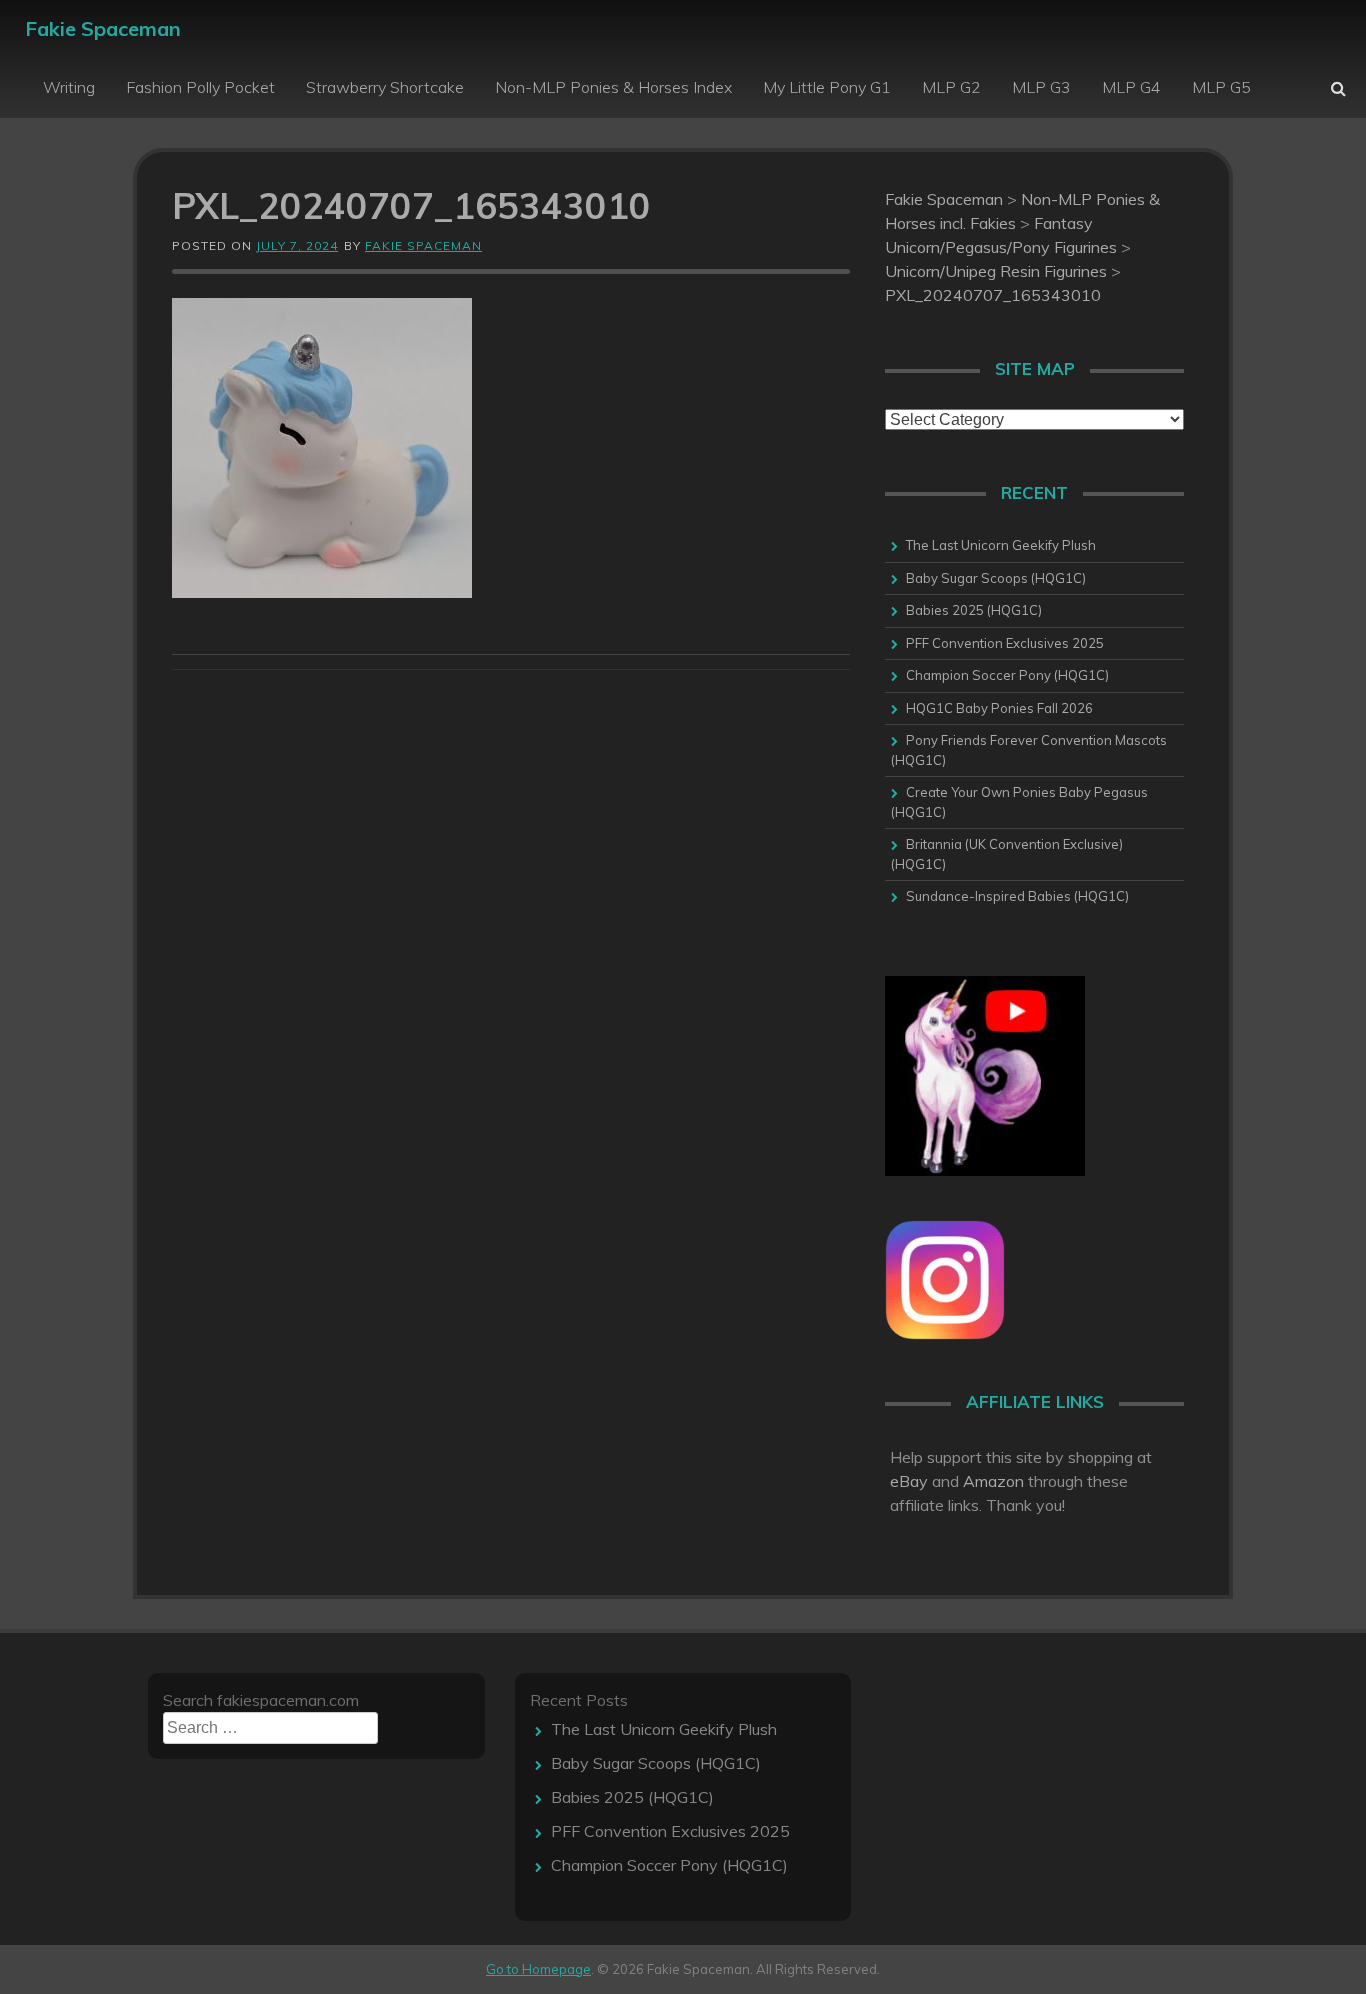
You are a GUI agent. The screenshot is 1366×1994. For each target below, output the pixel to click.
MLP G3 (1041, 87)
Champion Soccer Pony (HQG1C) (1007, 675)
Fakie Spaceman (103, 28)
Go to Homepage (538, 1969)
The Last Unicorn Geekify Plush (1001, 545)
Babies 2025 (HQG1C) (974, 610)
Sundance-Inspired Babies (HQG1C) (1017, 896)
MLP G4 (1131, 87)
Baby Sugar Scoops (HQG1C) (996, 578)
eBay (909, 1481)
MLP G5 (1221, 87)
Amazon (993, 1481)
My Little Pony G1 (827, 87)
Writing (69, 87)
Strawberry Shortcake (385, 87)
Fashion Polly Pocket (200, 87)
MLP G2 (951, 87)
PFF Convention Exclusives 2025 (1005, 643)
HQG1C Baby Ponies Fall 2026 (999, 708)
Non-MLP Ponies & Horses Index (613, 87)
